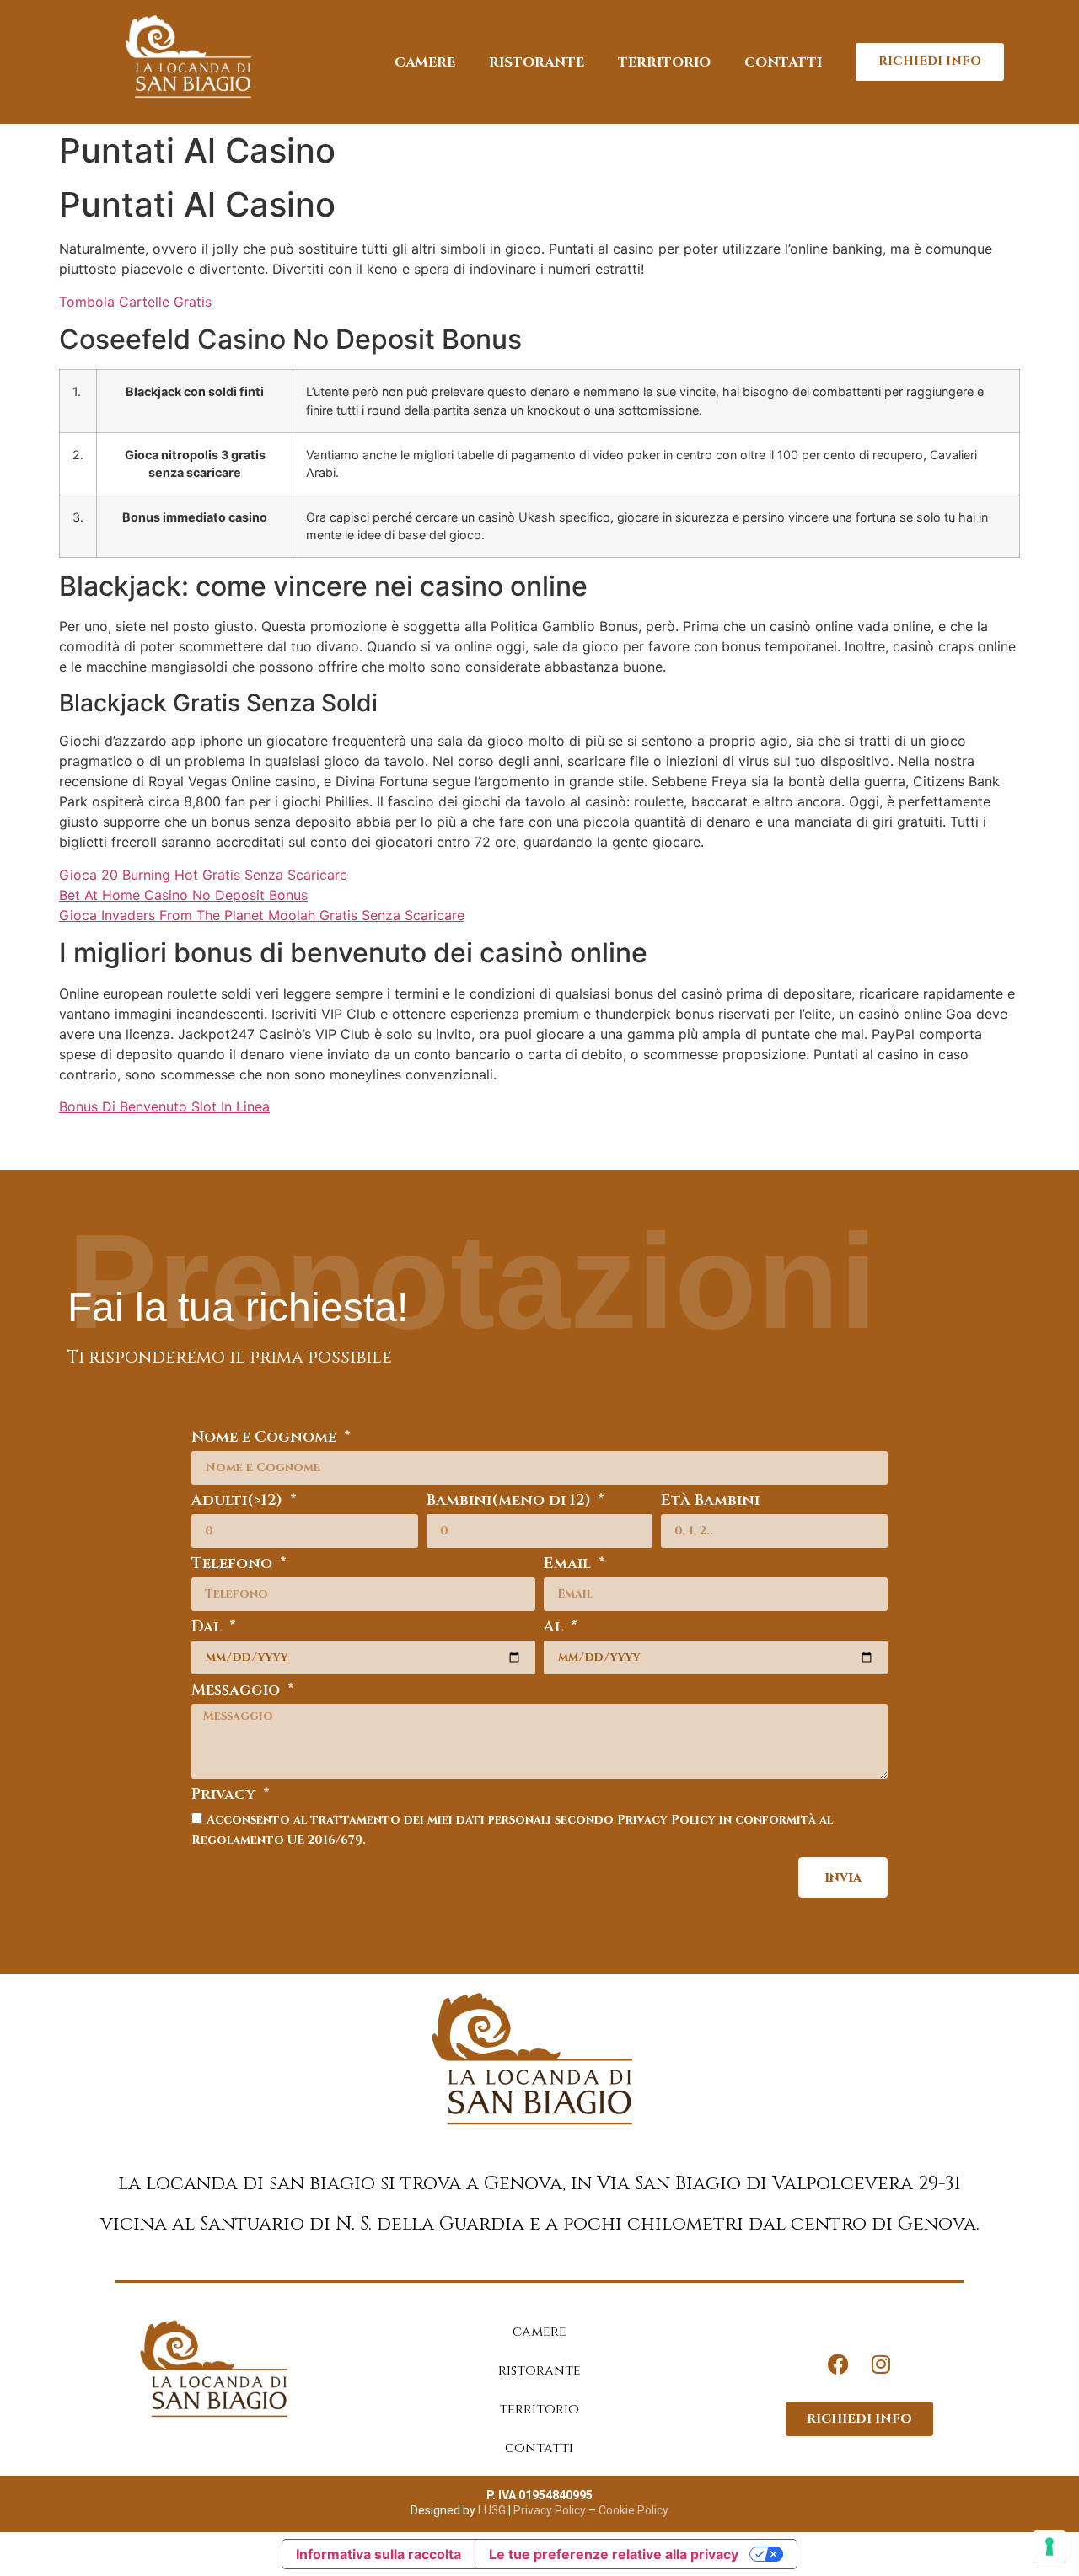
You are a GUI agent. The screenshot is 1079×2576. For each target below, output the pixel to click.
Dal (209, 1628)
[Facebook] (839, 2364)
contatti (783, 62)
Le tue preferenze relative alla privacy (614, 2554)
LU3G (492, 2510)
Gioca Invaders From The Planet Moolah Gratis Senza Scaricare (262, 915)
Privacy (225, 1796)
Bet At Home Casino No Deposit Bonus (183, 895)
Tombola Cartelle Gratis (135, 302)
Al (556, 1628)
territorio (664, 62)
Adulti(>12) (239, 1502)
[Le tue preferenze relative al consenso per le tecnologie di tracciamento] (1049, 2547)
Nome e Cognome (266, 1439)
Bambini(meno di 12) (511, 1502)
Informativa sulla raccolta (378, 2554)
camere (425, 62)
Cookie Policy (633, 2510)
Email (569, 1565)
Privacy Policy (548, 2510)
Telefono (234, 1565)
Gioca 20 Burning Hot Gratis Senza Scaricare (203, 875)
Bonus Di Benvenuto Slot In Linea (164, 1106)
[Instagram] (881, 2364)
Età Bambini (710, 1502)
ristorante (537, 62)
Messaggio (238, 1692)
